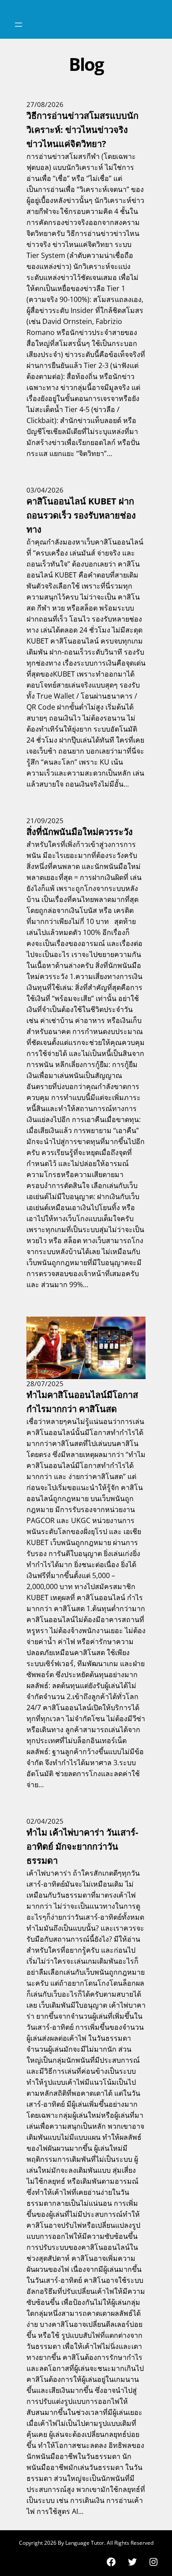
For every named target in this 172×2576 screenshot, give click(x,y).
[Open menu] (19, 25)
